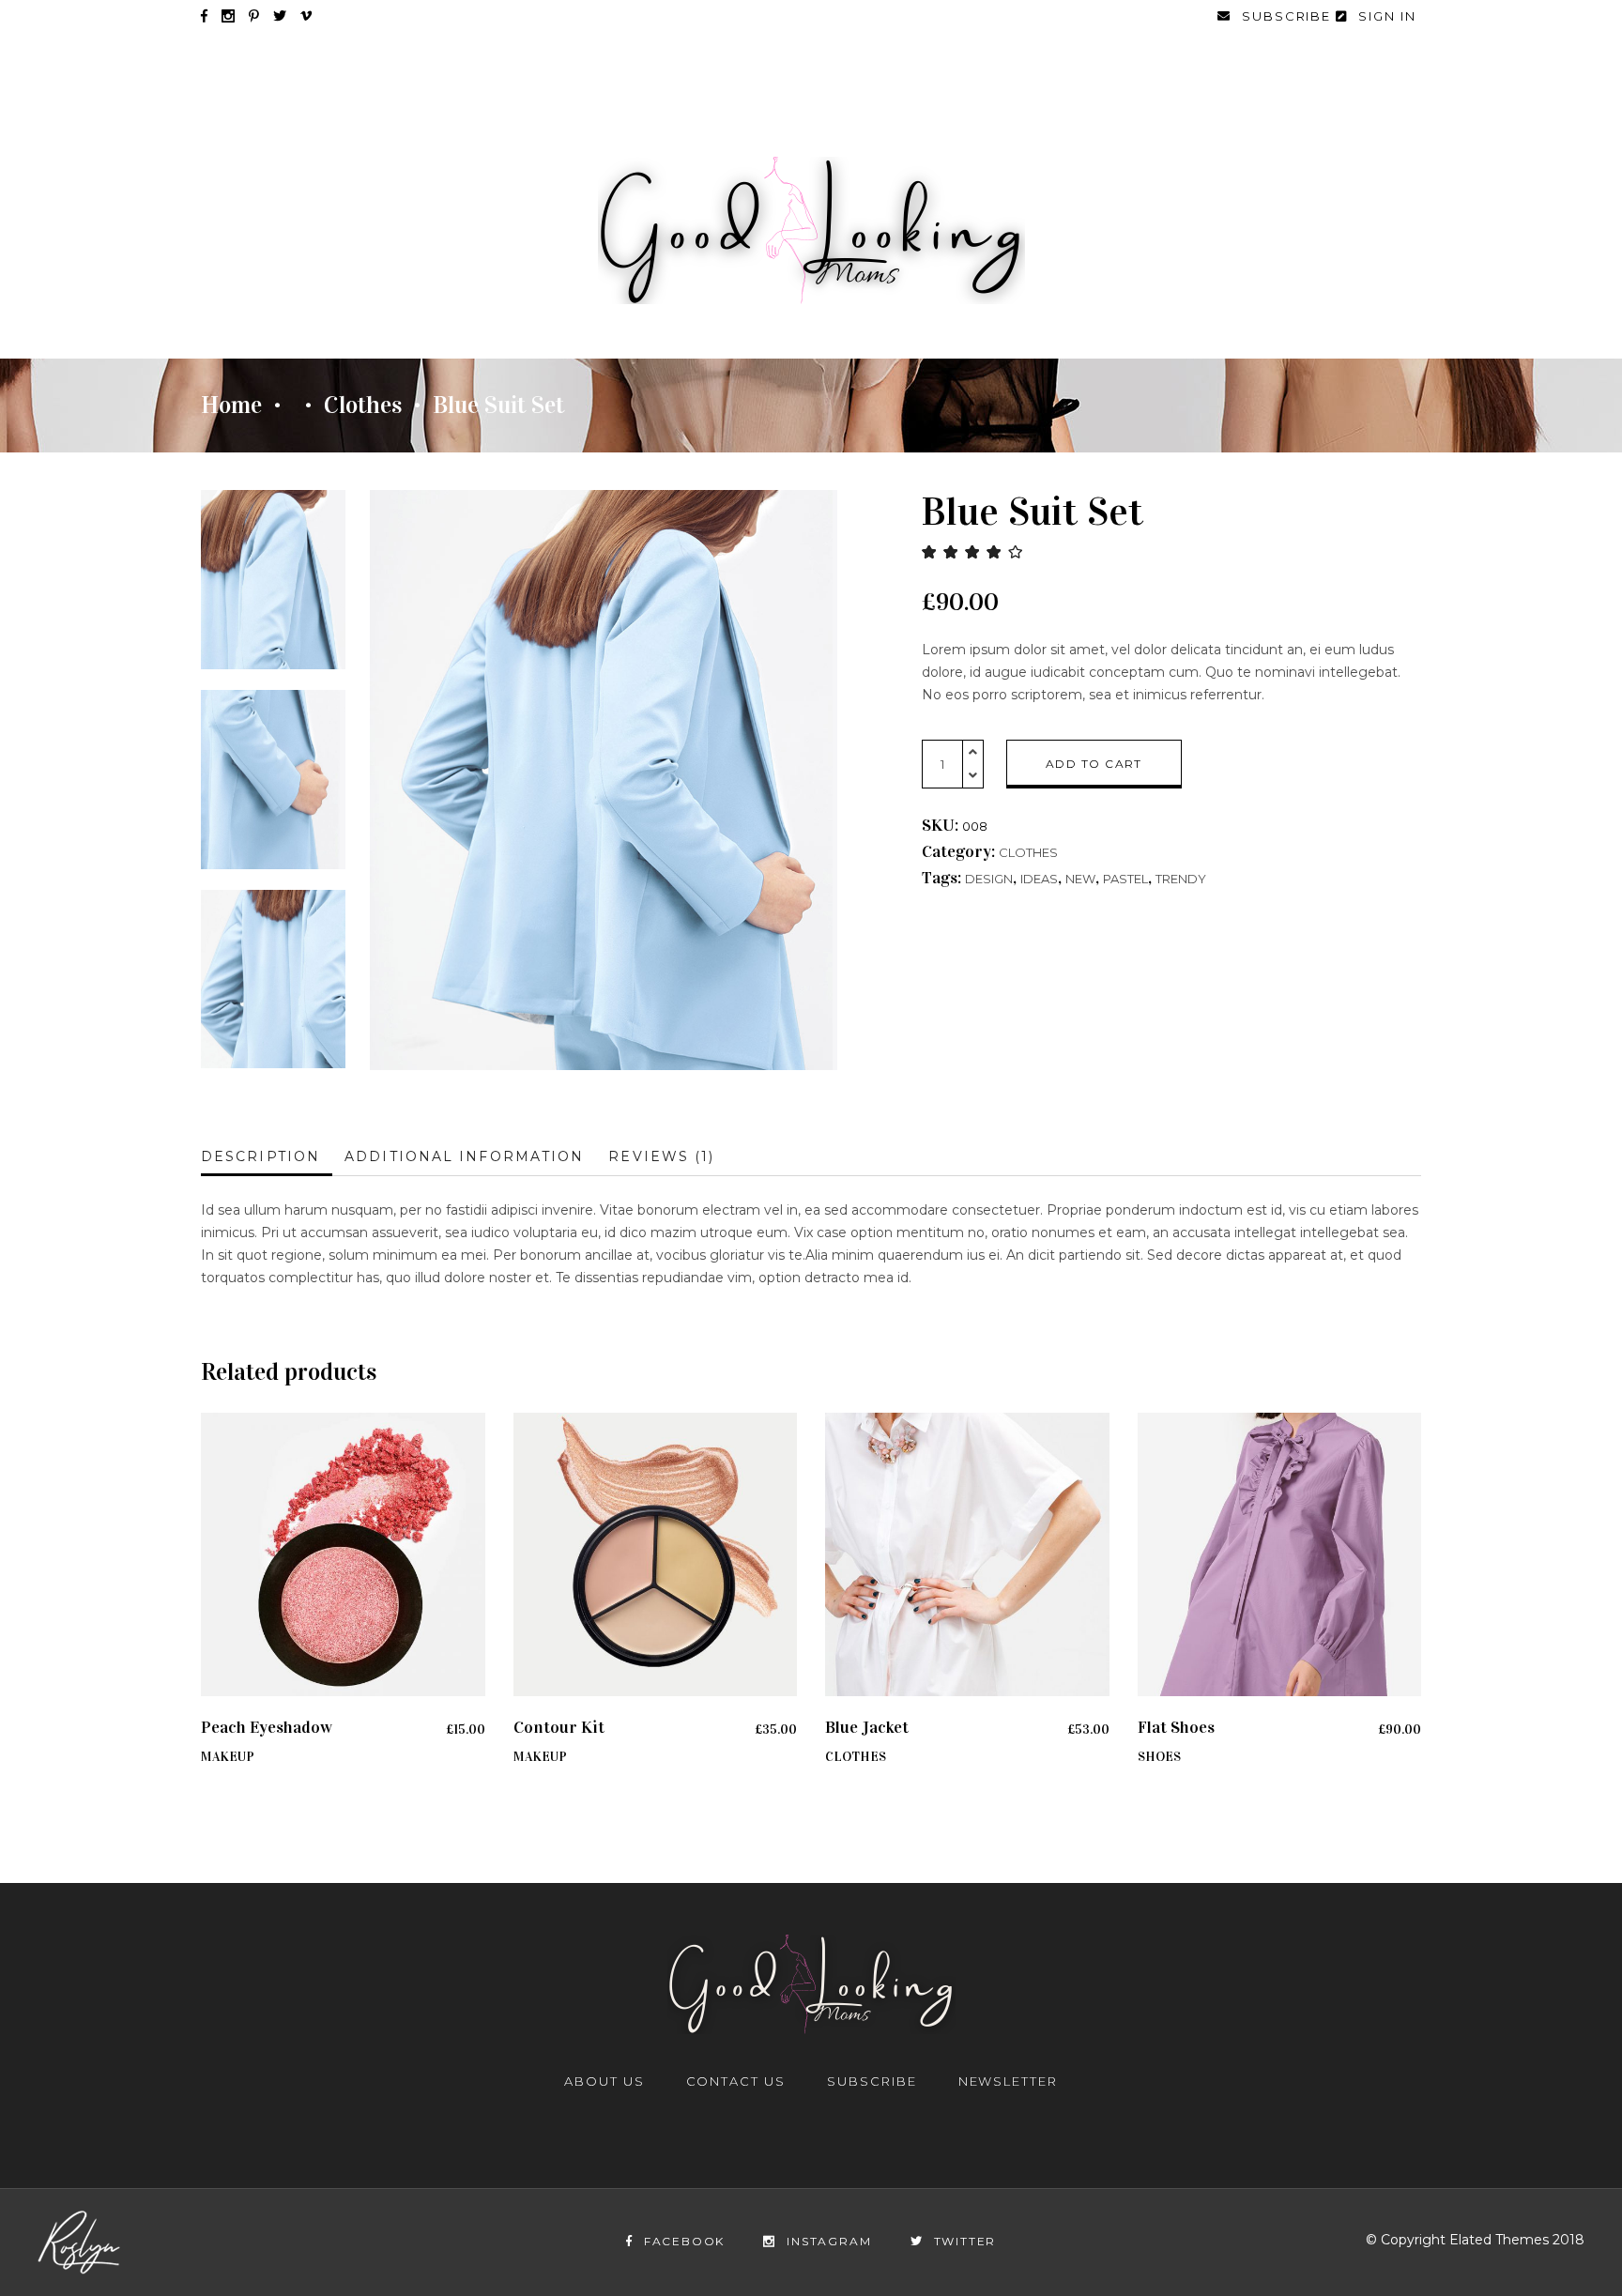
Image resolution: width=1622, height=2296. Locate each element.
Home (231, 406)
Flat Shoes (1176, 1727)
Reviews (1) (661, 1156)
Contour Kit (559, 1727)
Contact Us (736, 2081)
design (989, 879)
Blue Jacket (867, 1727)
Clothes (363, 406)
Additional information (464, 1156)
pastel (1125, 879)
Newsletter (1009, 2081)
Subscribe (872, 2081)
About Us (604, 2081)
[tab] (267, 1157)
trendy (1181, 879)
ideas (1039, 879)
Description (260, 1156)
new (1080, 879)
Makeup (228, 1757)
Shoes (1159, 1757)
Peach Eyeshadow (267, 1727)
